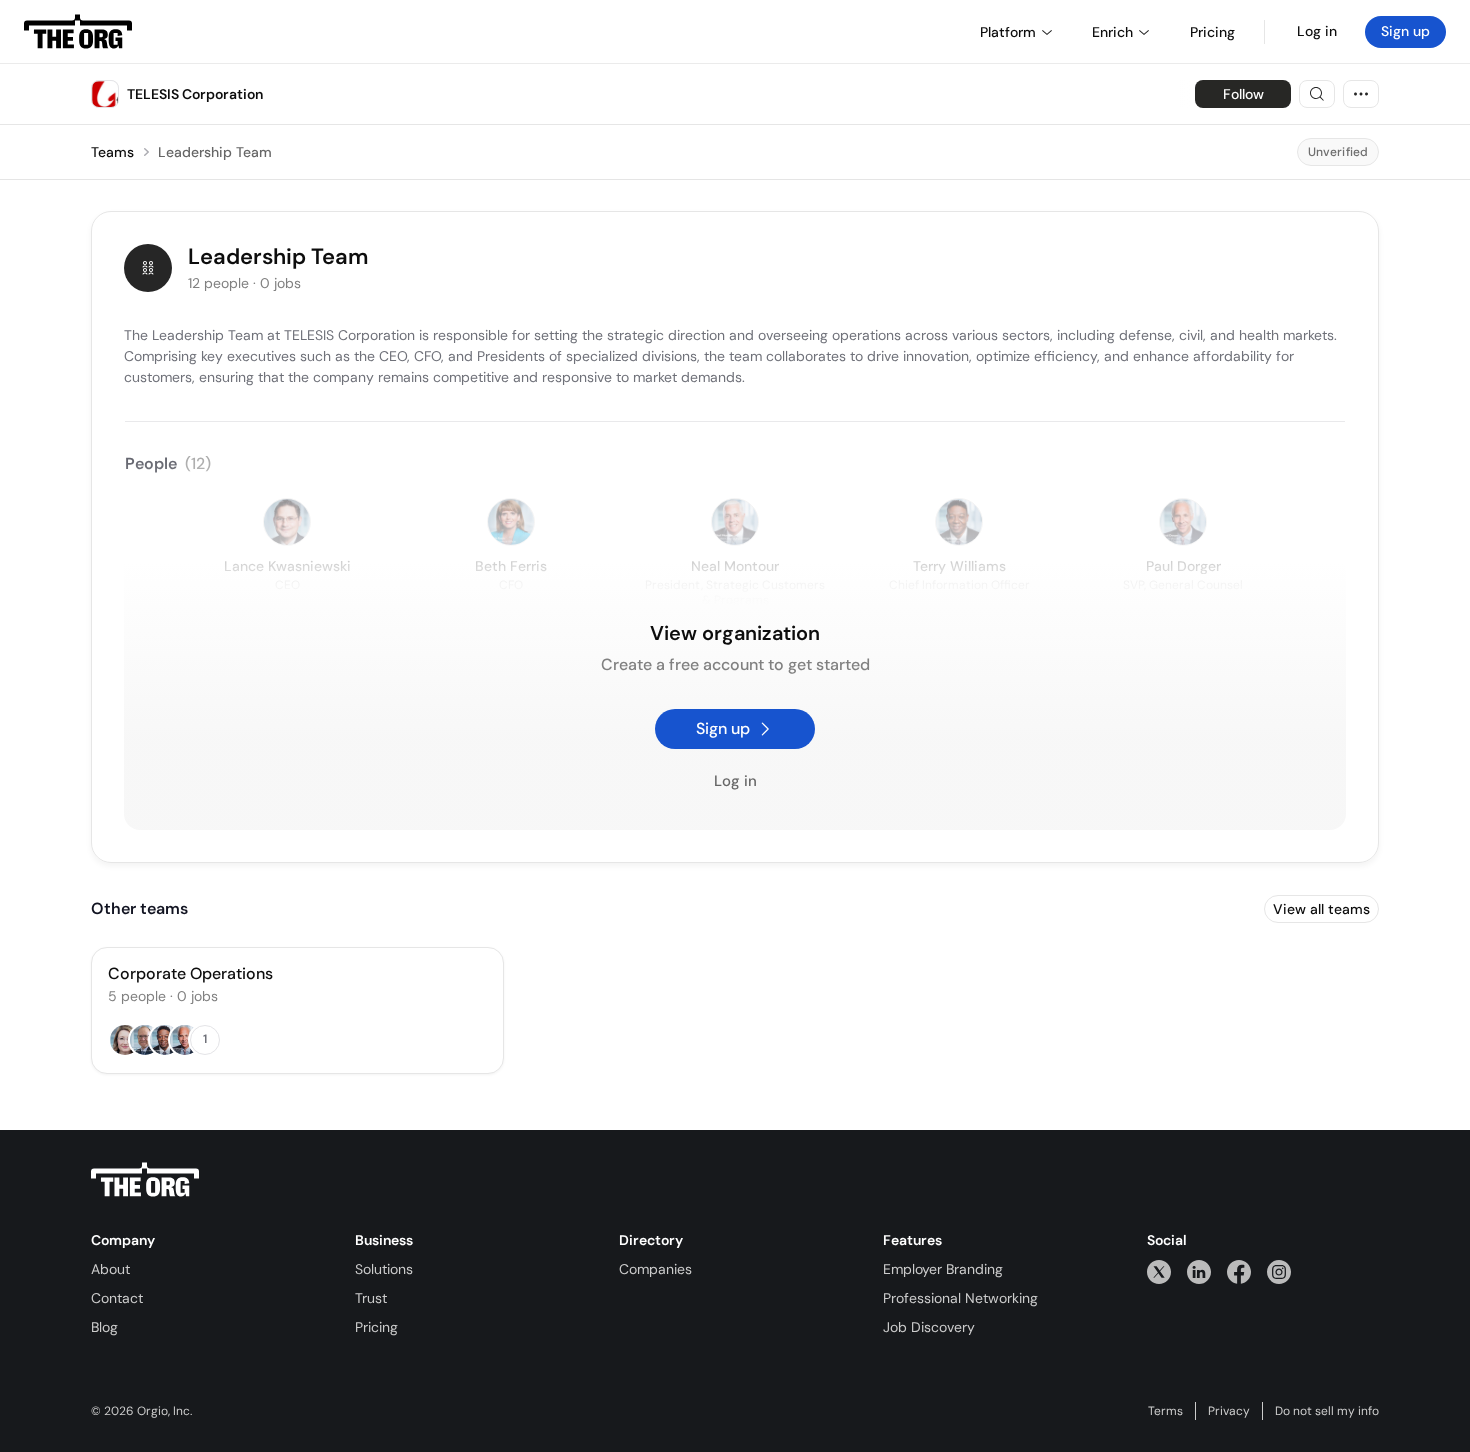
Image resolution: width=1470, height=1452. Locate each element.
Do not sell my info (1327, 1411)
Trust (371, 1298)
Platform (1008, 32)
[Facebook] (1239, 1271)
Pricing (376, 1327)
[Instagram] (1279, 1271)
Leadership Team (215, 152)
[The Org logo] (145, 1180)
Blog (104, 1327)
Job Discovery (929, 1327)
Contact (117, 1298)
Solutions (384, 1269)
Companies (655, 1269)
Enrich (1112, 32)
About (110, 1269)
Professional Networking (960, 1298)
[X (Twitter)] (1159, 1271)
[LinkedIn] (1199, 1271)
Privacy (1229, 1411)
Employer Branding (943, 1269)
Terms (1165, 1411)
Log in (1317, 31)
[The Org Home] (78, 32)
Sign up (1405, 31)
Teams (112, 152)
